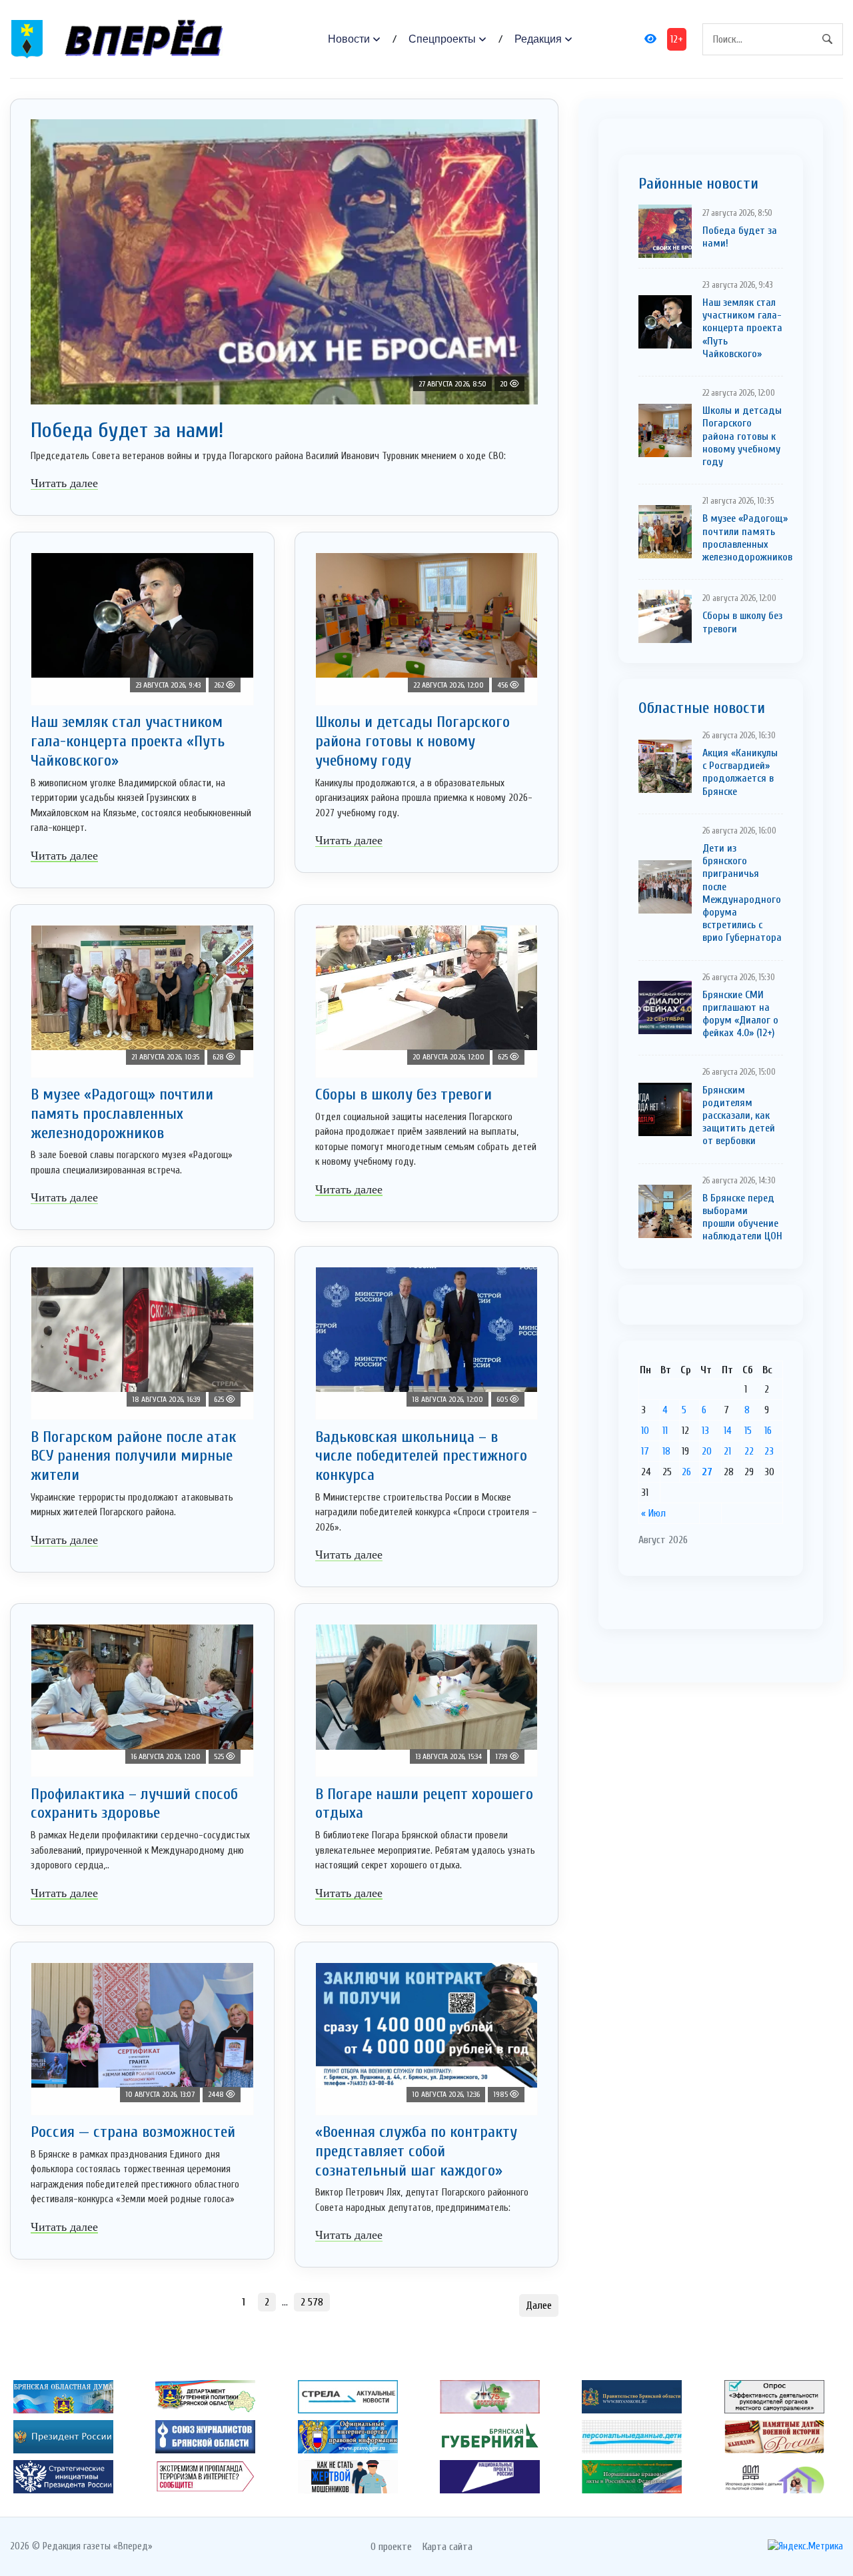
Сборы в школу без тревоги (404, 1094)
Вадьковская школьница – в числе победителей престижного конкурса (421, 1456)
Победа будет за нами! (127, 430)
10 (645, 1431)
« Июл (653, 1513)
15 (748, 1431)
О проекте (391, 2547)
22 (749, 1451)
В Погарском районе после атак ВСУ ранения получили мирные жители (133, 1456)
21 (727, 1451)
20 (707, 1451)
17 (645, 1451)
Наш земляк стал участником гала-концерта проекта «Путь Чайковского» (128, 741)
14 (728, 1431)
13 (705, 1431)
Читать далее (64, 483)
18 (666, 1451)
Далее (539, 2305)
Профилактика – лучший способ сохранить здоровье (134, 1804)
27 (707, 1472)
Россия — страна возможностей (133, 2132)
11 (665, 1431)
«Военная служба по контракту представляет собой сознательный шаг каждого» (416, 2151)
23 (769, 1451)
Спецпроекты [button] (442, 39)
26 (686, 1472)
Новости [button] (349, 39)
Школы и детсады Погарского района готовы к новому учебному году (413, 741)
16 (768, 1431)
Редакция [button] (538, 39)
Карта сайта (447, 2547)
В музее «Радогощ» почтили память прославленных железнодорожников (122, 1114)
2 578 (312, 2302)
